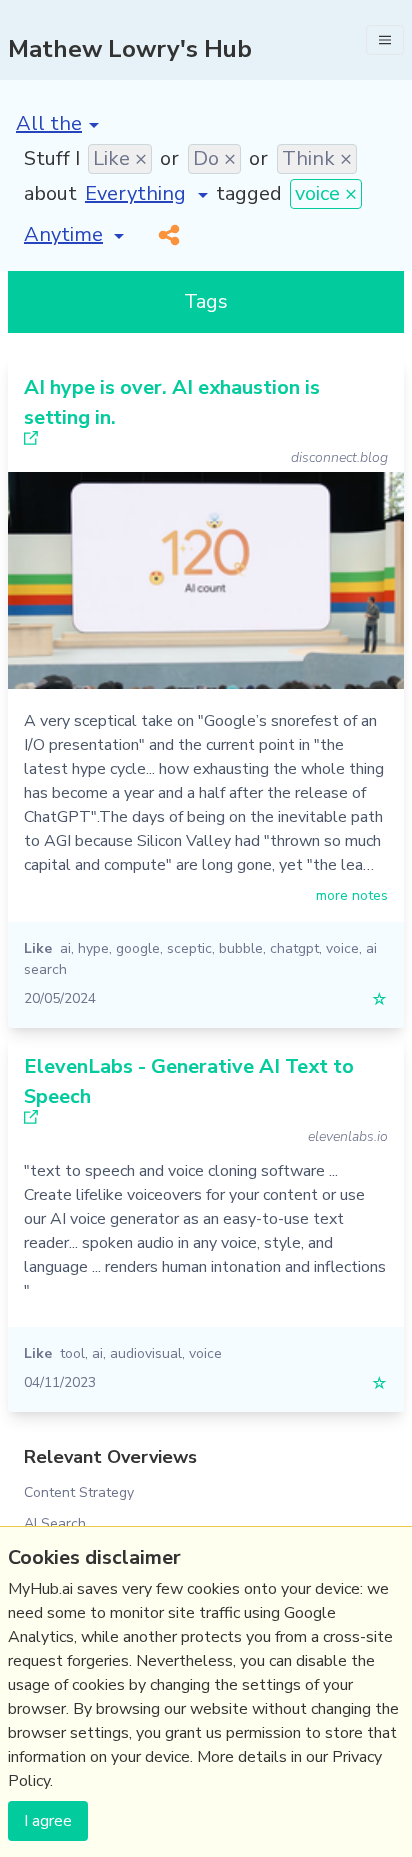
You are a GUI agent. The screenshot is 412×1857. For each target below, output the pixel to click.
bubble (241, 948)
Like (38, 948)
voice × (326, 193)
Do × (214, 158)
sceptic (189, 948)
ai (65, 948)
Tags (206, 301)
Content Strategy (79, 1492)
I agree (48, 1821)
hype (93, 948)
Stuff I (52, 158)
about (50, 193)
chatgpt (294, 948)
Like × (120, 158)
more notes (352, 895)
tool (72, 1353)
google (138, 948)
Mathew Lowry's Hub (130, 49)
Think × (317, 158)
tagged (249, 193)
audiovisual (146, 1353)
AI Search (55, 1523)
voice (342, 948)
